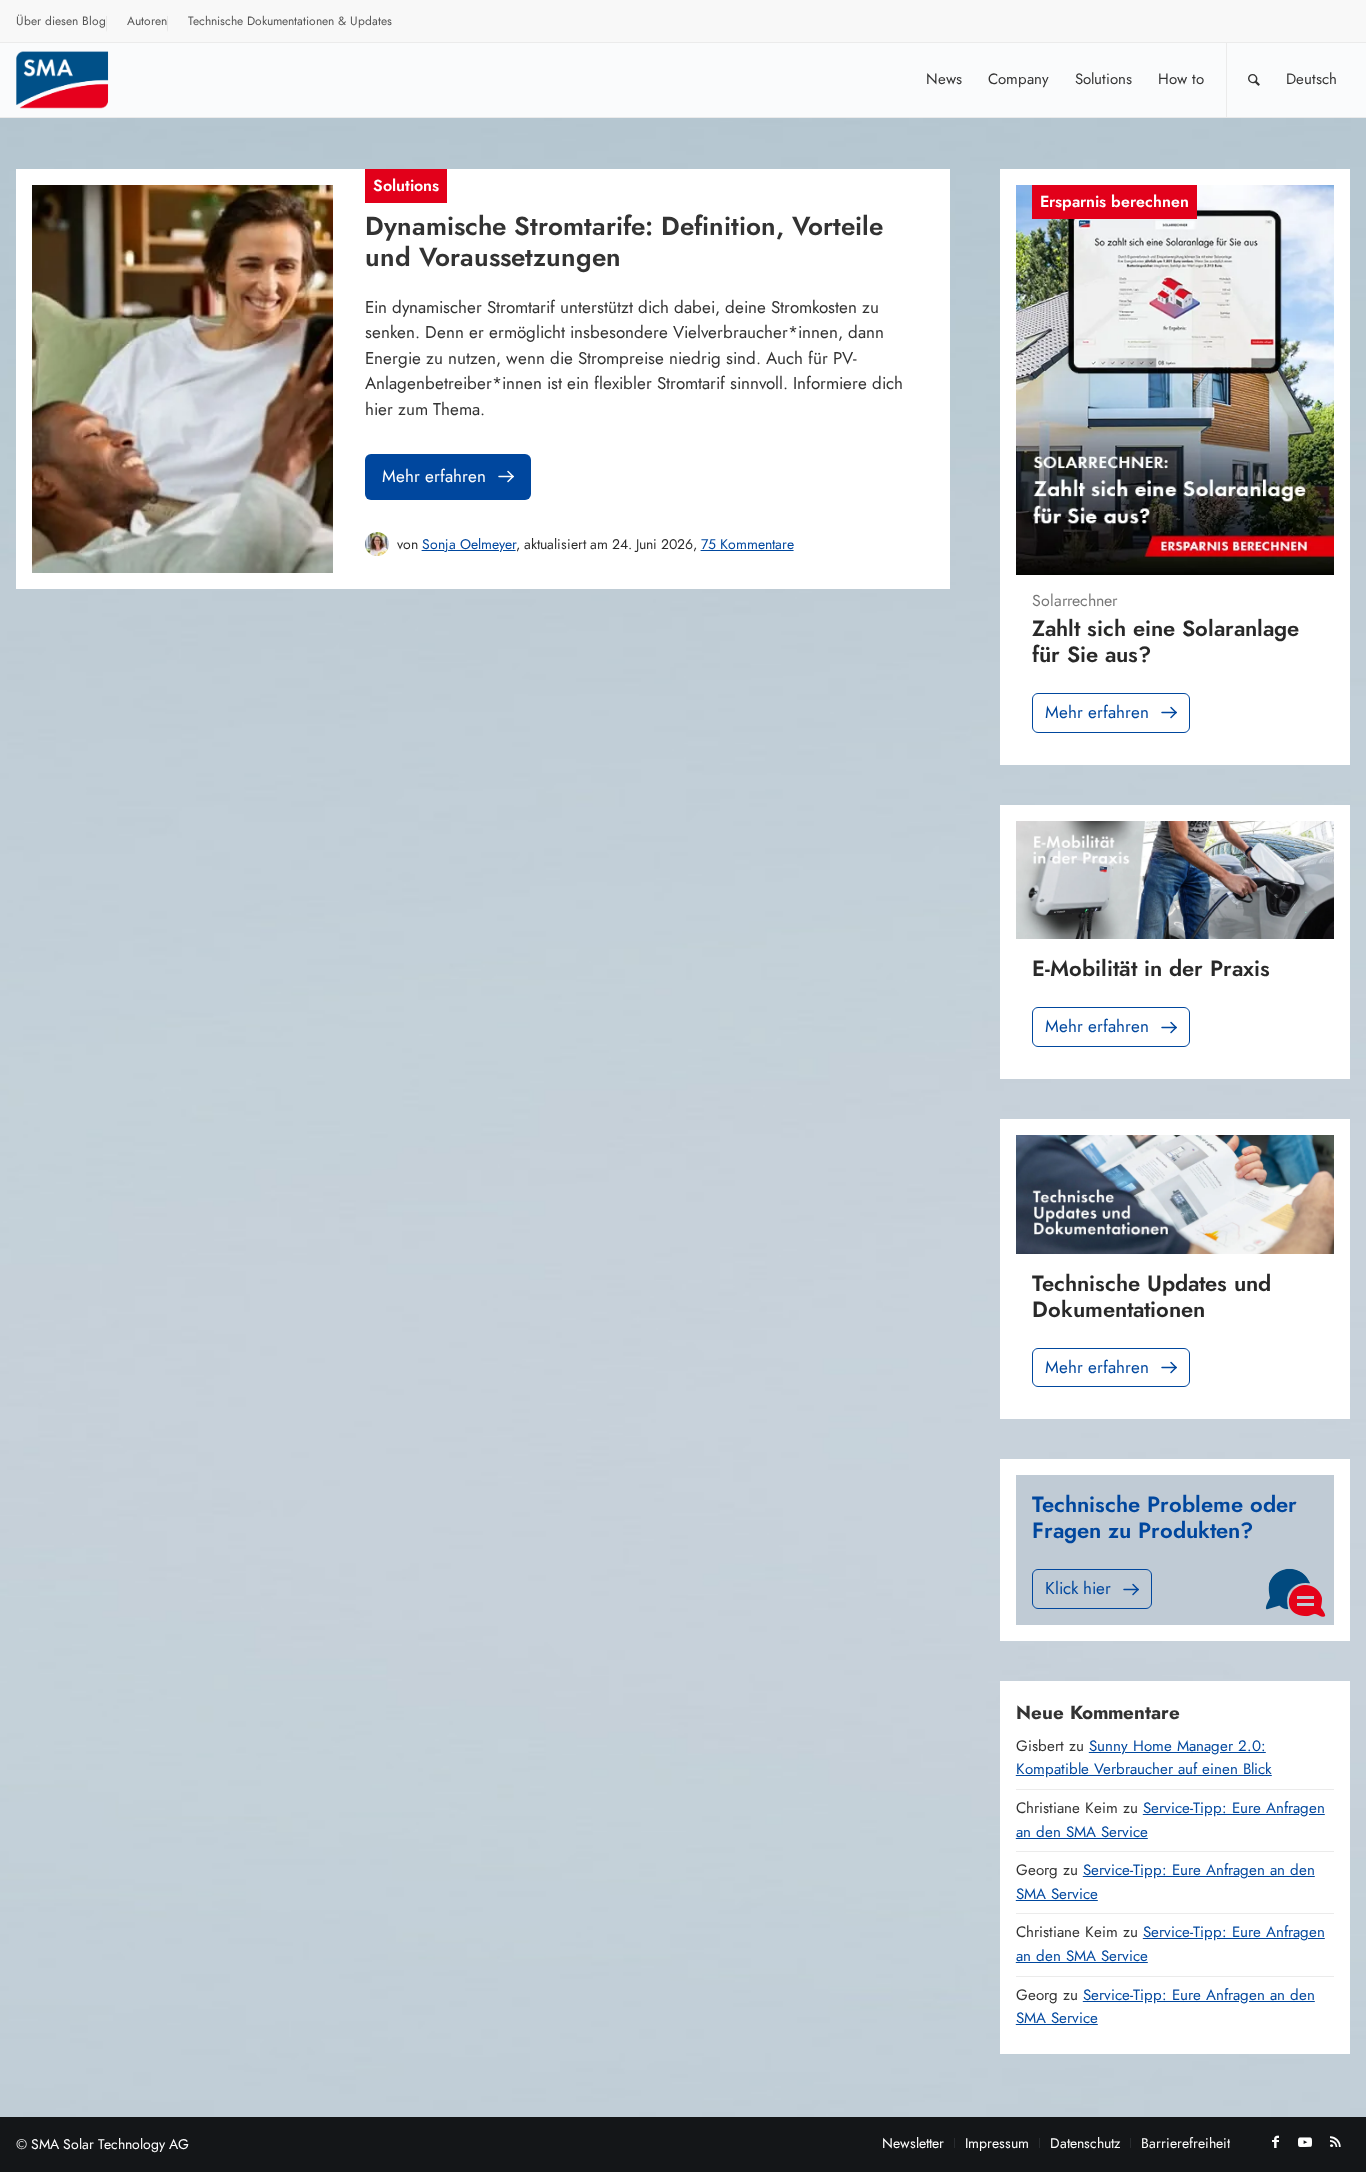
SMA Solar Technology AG (110, 2144)
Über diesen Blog (61, 21)
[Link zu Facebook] (1275, 2142)
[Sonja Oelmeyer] (377, 544)
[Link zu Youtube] (1305, 2142)
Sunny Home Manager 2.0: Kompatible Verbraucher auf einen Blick (1144, 1758)
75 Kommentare (747, 544)
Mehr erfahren (434, 476)
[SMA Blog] (76, 79)
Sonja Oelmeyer (469, 544)
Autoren (147, 21)
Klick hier (1078, 1588)
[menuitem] (61, 24)
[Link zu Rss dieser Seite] (1335, 2142)
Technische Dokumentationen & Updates (290, 21)
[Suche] (1254, 79)
